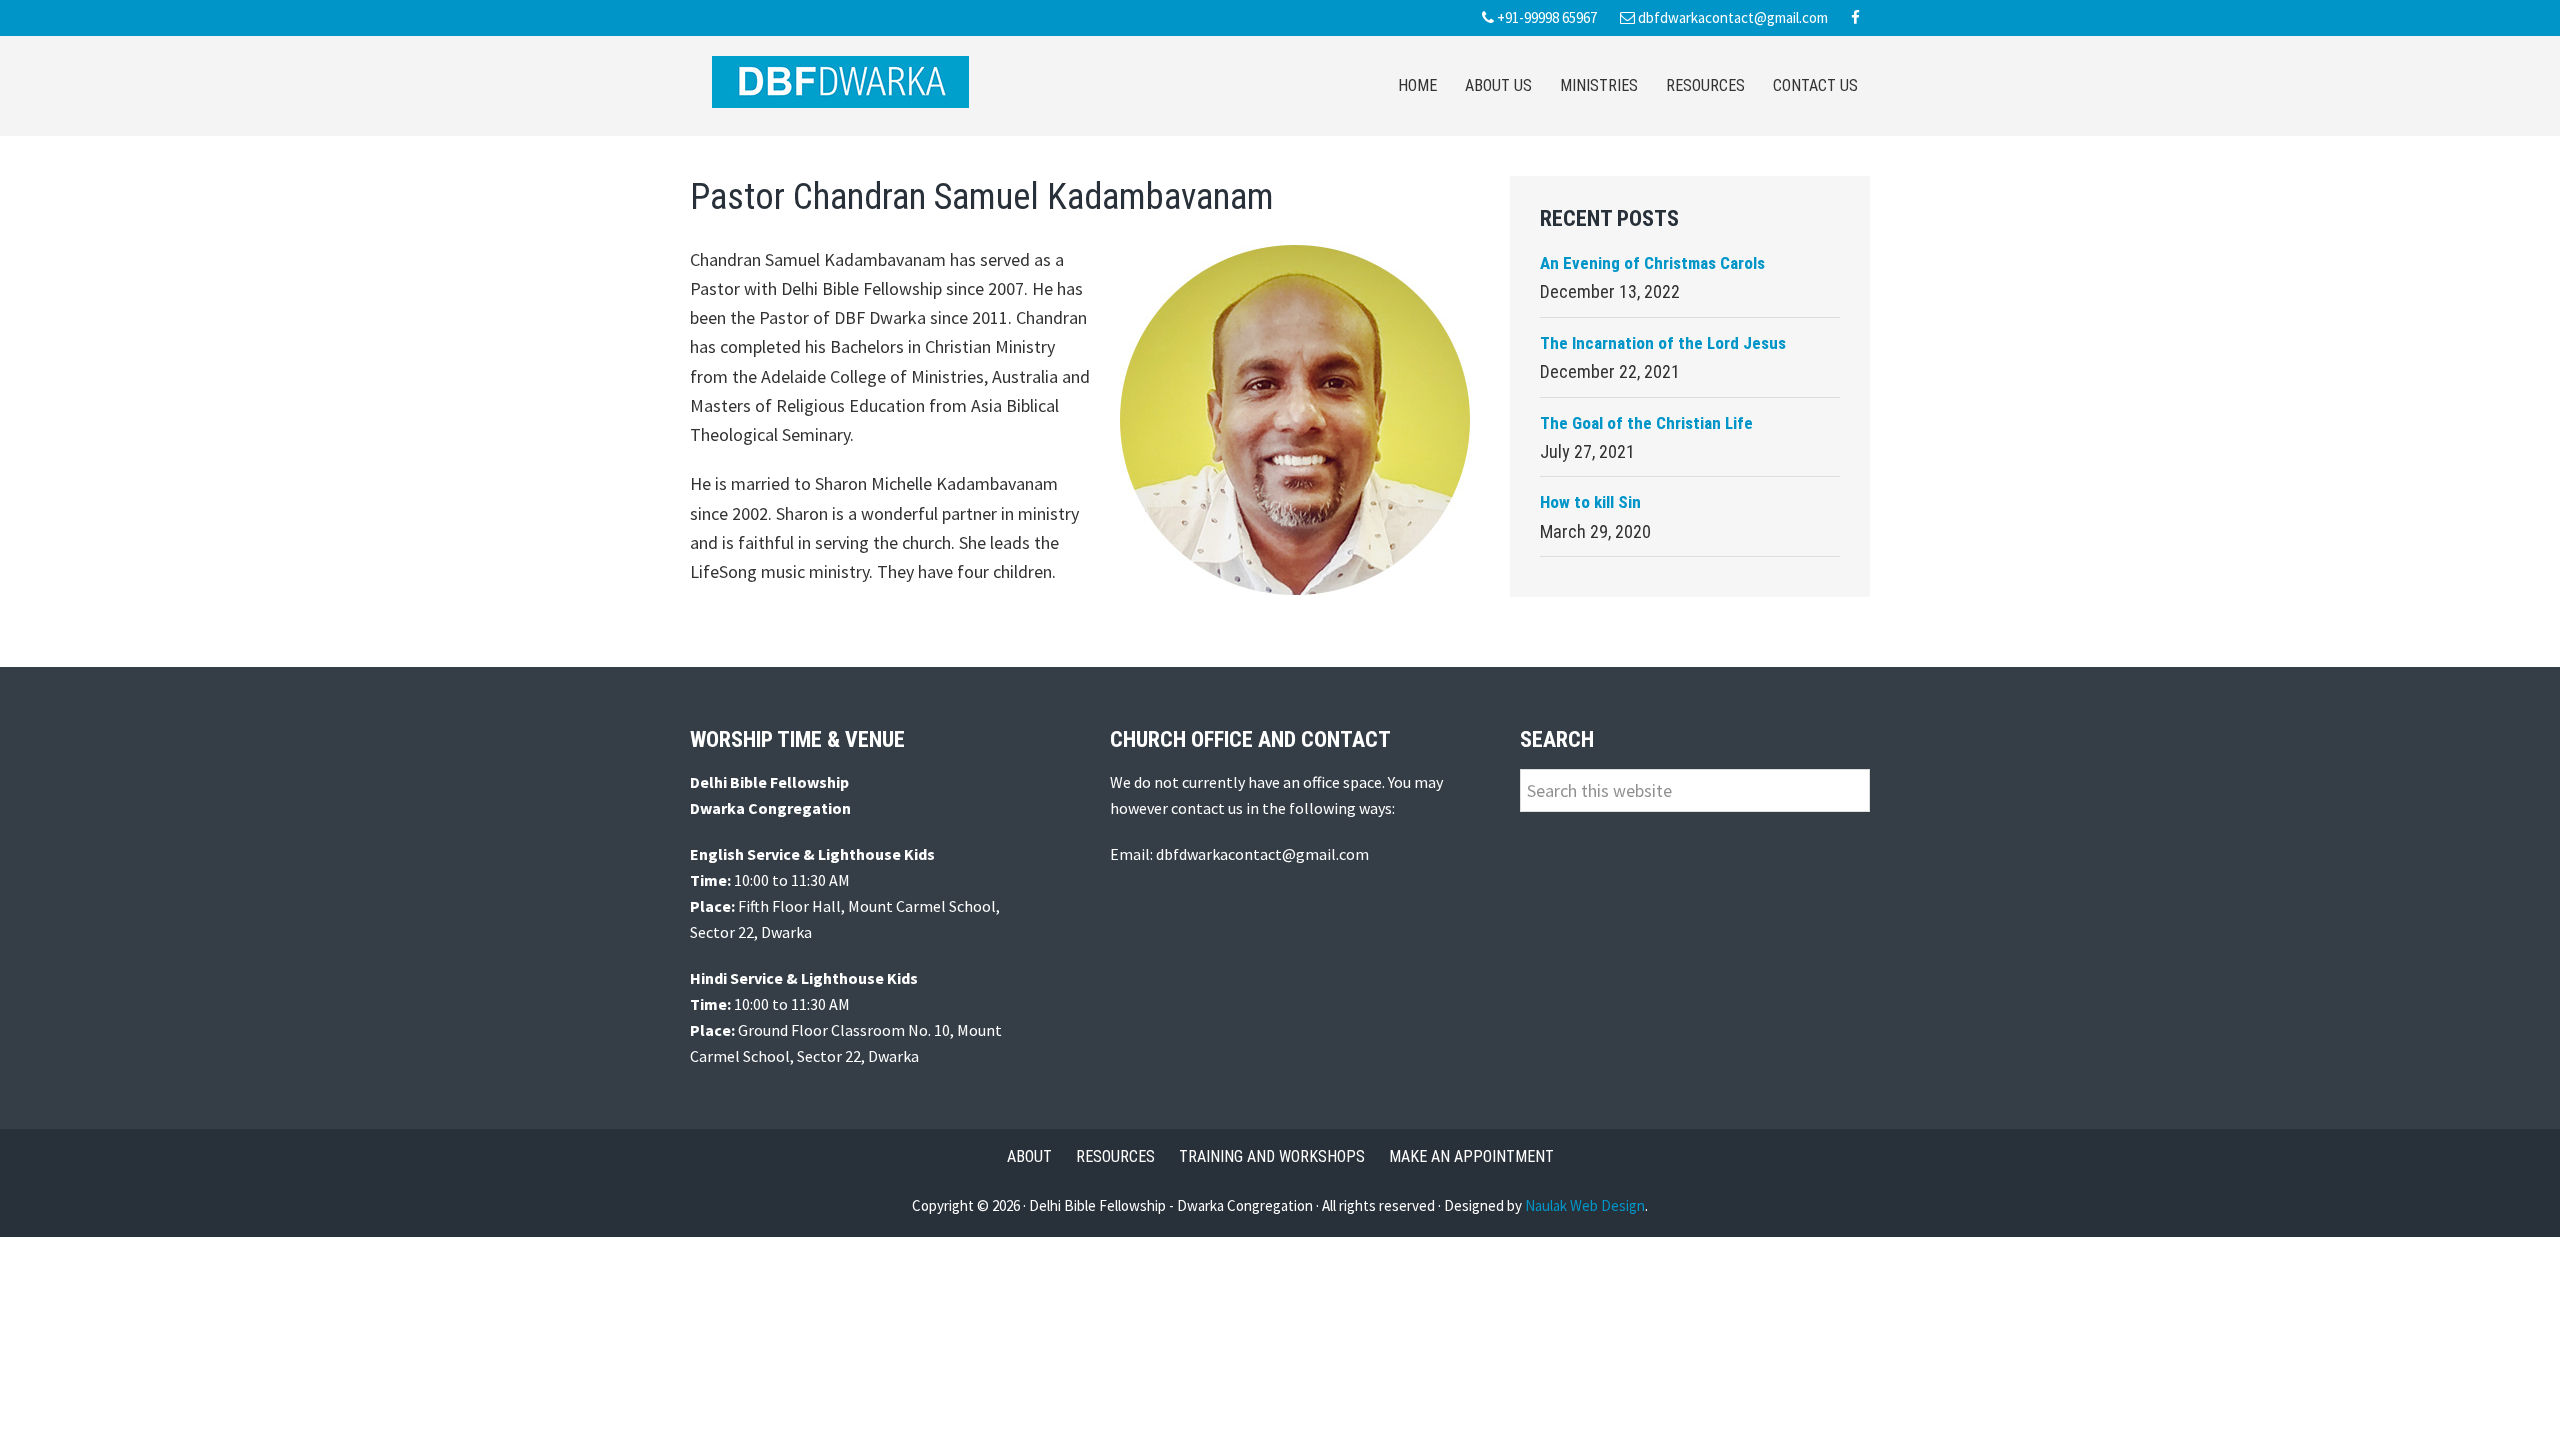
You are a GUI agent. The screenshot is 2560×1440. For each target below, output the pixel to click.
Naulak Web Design (1585, 1205)
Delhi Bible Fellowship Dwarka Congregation (840, 82)
